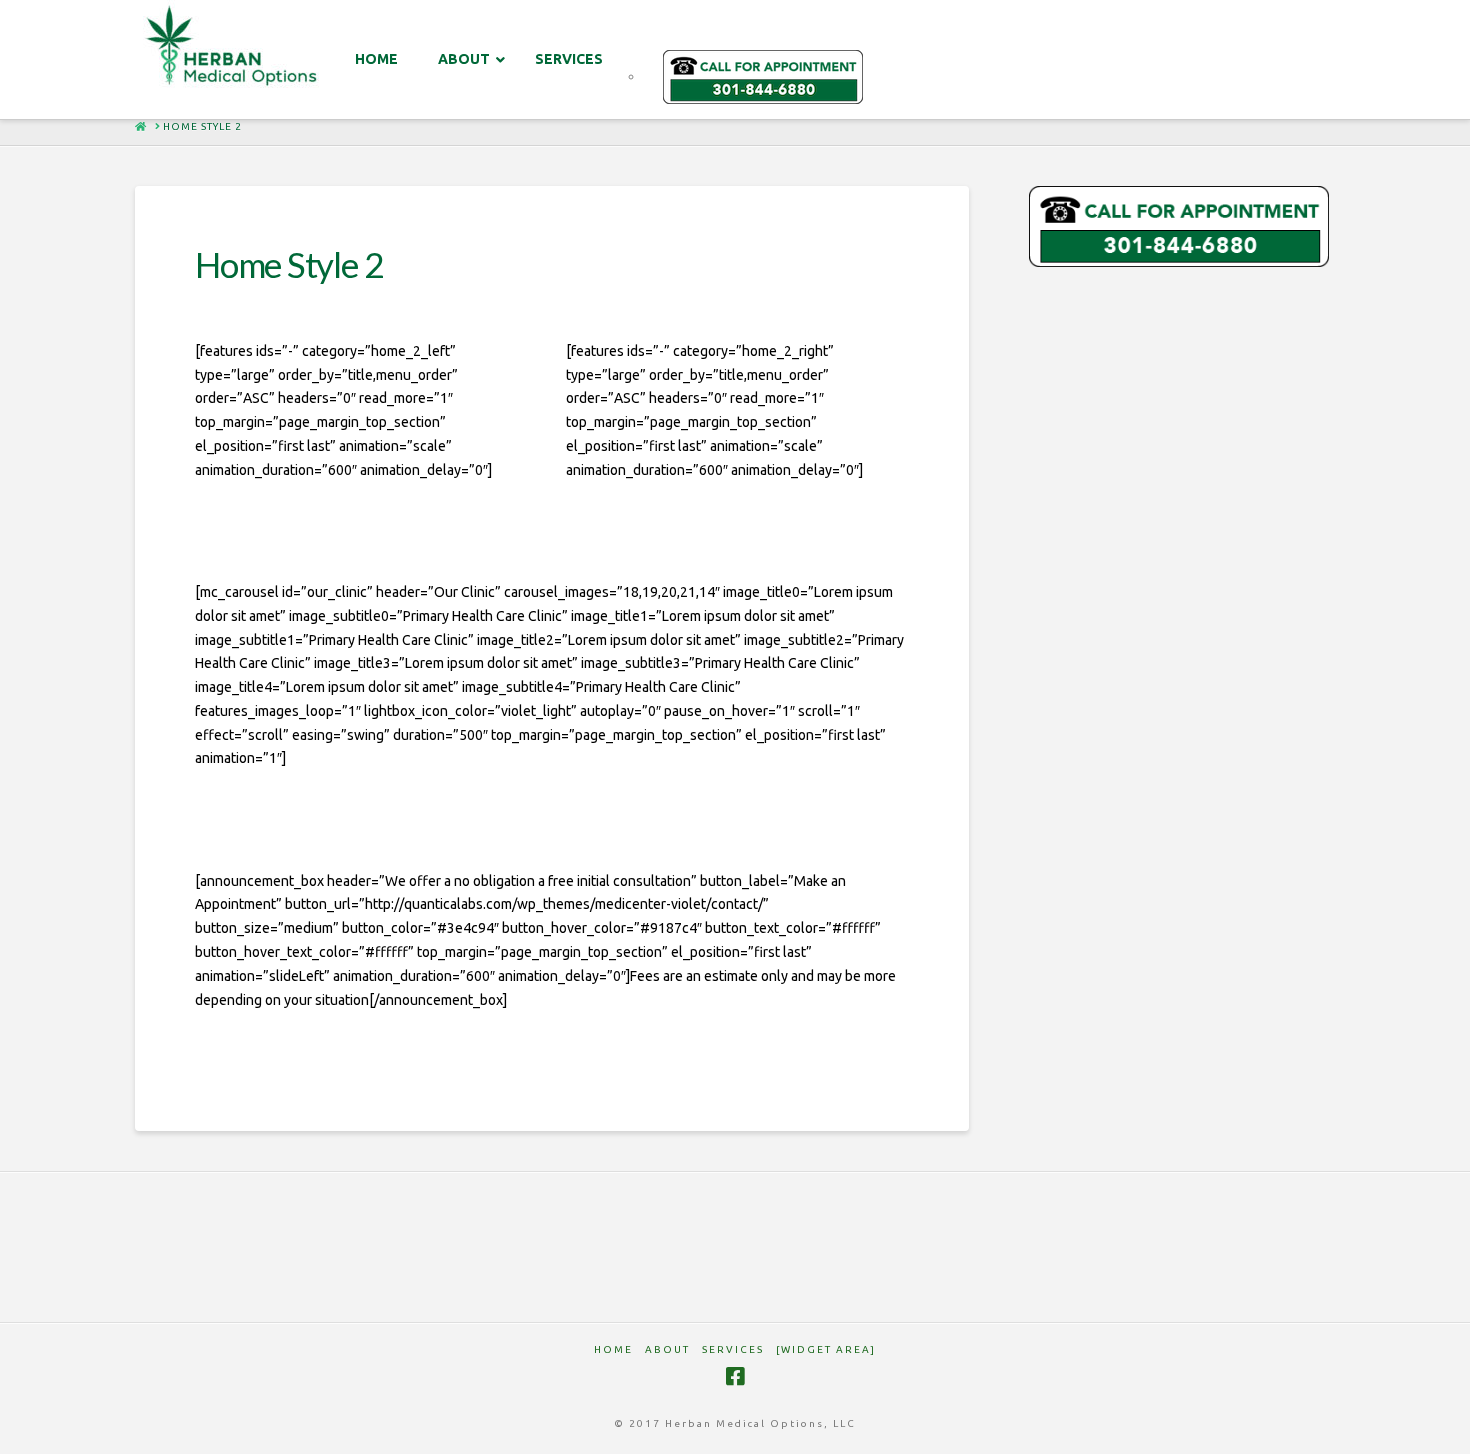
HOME (613, 1349)
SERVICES (733, 1349)
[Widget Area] (826, 1349)
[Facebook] (735, 1376)
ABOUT (667, 1349)
